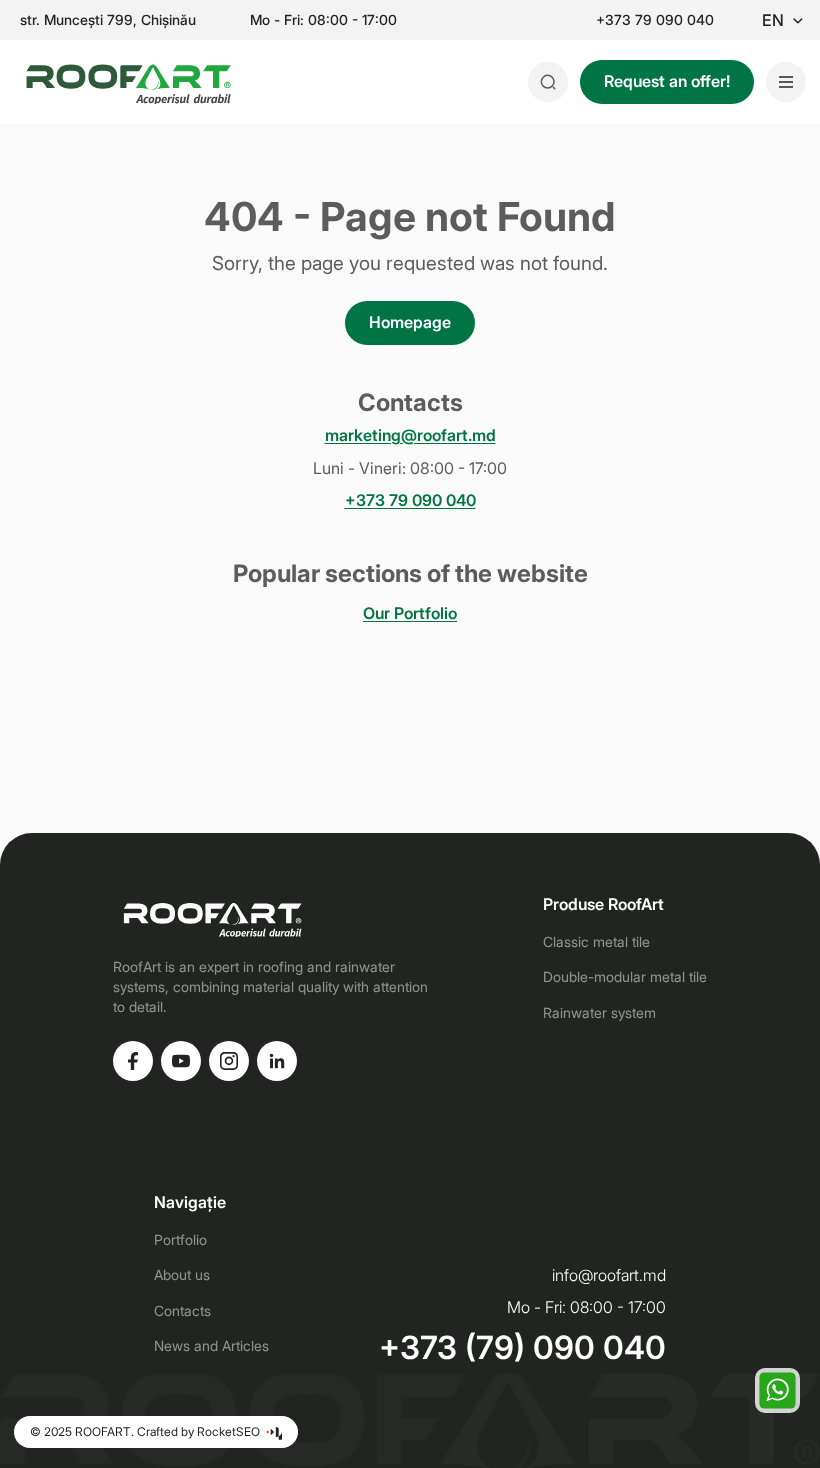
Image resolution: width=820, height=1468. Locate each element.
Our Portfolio (410, 613)
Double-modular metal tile (625, 976)
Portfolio (180, 1239)
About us (182, 1274)
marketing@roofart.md (410, 435)
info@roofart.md (609, 1275)
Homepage (410, 322)
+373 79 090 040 (655, 20)
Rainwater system (599, 1012)
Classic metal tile (596, 941)
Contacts (182, 1310)
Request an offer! (667, 81)
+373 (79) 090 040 (522, 1348)
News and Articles (211, 1345)
